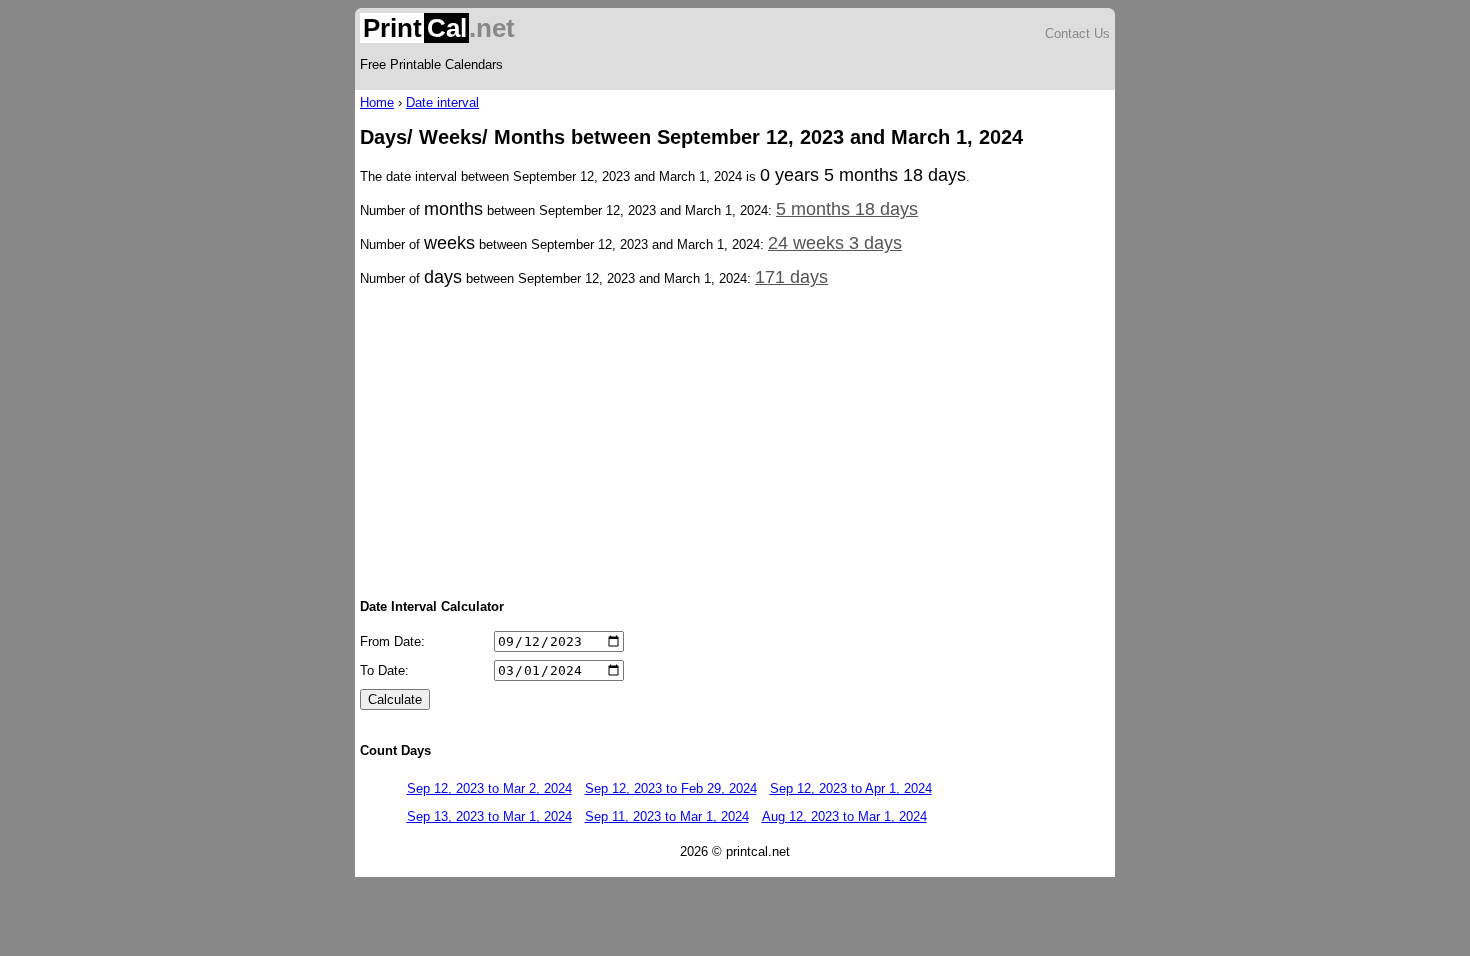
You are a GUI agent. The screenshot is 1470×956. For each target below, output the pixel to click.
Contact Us (1077, 33)
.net (439, 28)
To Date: (384, 670)
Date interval (442, 102)
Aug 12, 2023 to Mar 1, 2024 (844, 816)
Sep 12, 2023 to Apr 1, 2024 (851, 788)
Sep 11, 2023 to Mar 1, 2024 (667, 816)
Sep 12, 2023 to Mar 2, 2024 (489, 788)
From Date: (392, 641)
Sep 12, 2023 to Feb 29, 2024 (671, 788)
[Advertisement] (735, 441)
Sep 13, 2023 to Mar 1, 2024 (489, 816)
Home (377, 102)
